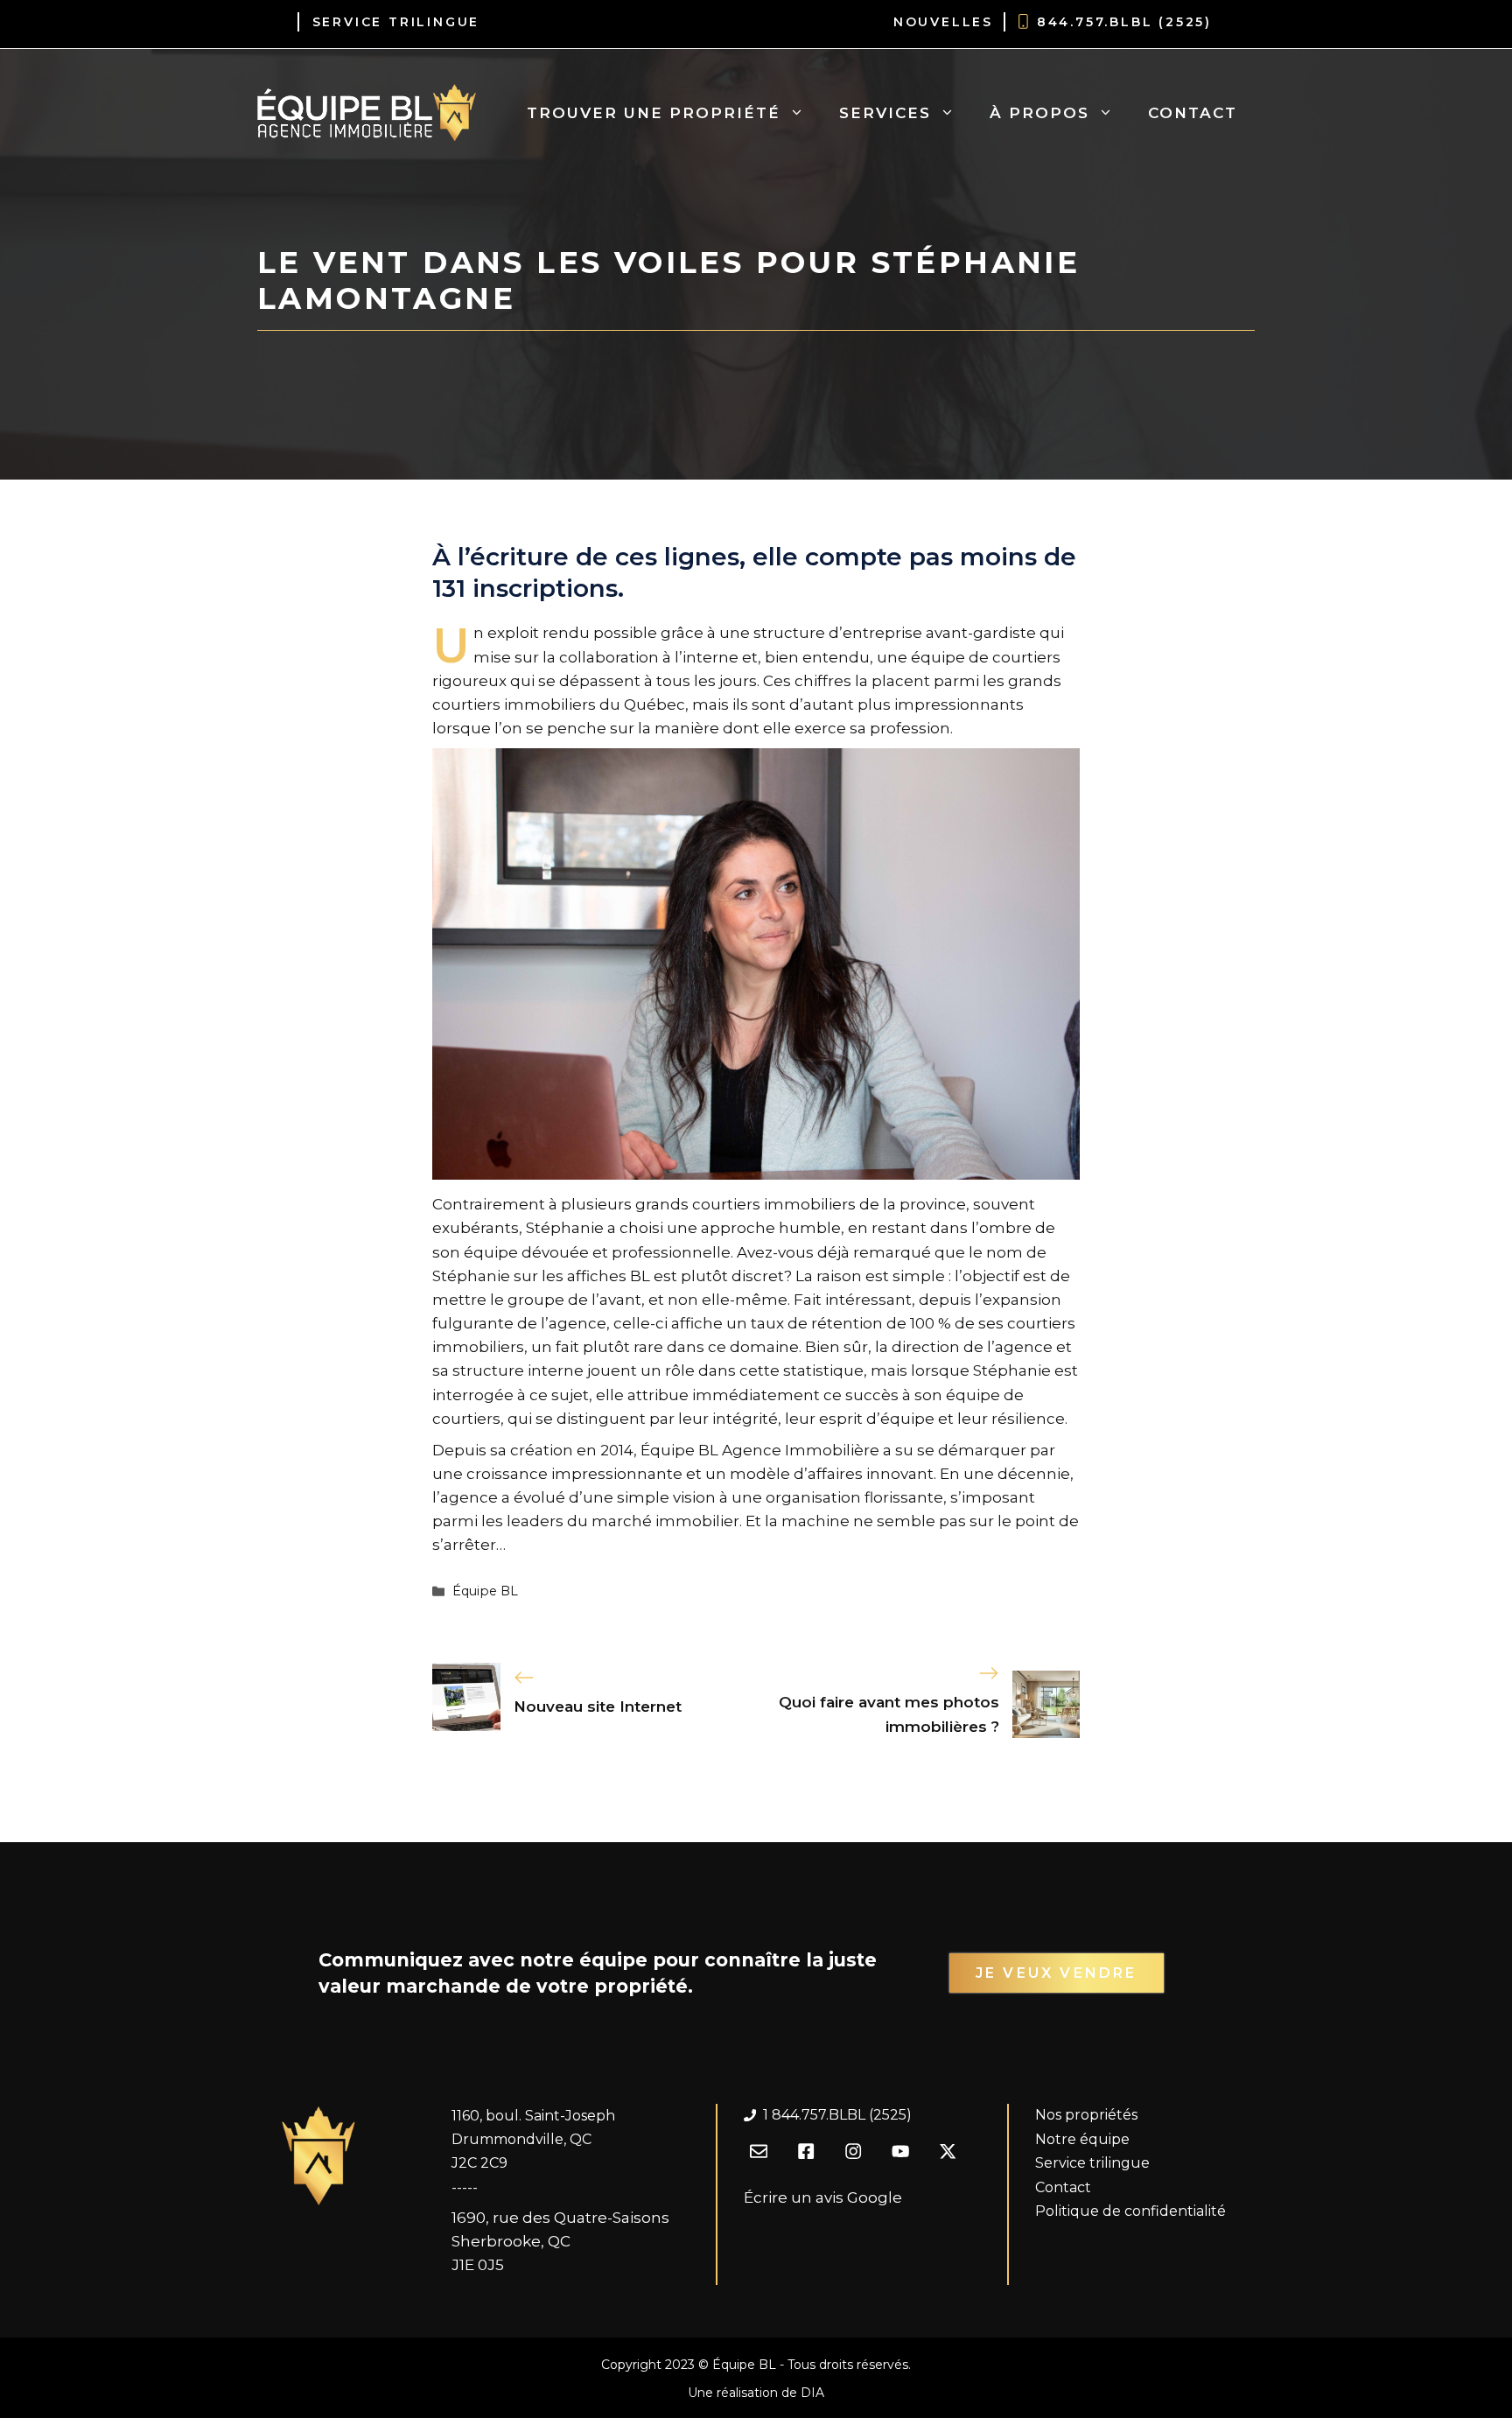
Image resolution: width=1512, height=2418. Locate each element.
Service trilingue (1092, 2163)
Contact (1193, 113)
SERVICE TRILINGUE (396, 22)
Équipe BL (485, 1591)
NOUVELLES (943, 22)
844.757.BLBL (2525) (1124, 22)
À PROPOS (1039, 113)
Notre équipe (1082, 2139)
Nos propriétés (1086, 2115)
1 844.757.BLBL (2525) (837, 2115)
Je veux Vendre (1057, 1973)
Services (885, 113)
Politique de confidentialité (1130, 2211)
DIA (812, 2393)
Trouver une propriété (654, 113)
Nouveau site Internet (598, 1707)
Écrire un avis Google (823, 2197)
